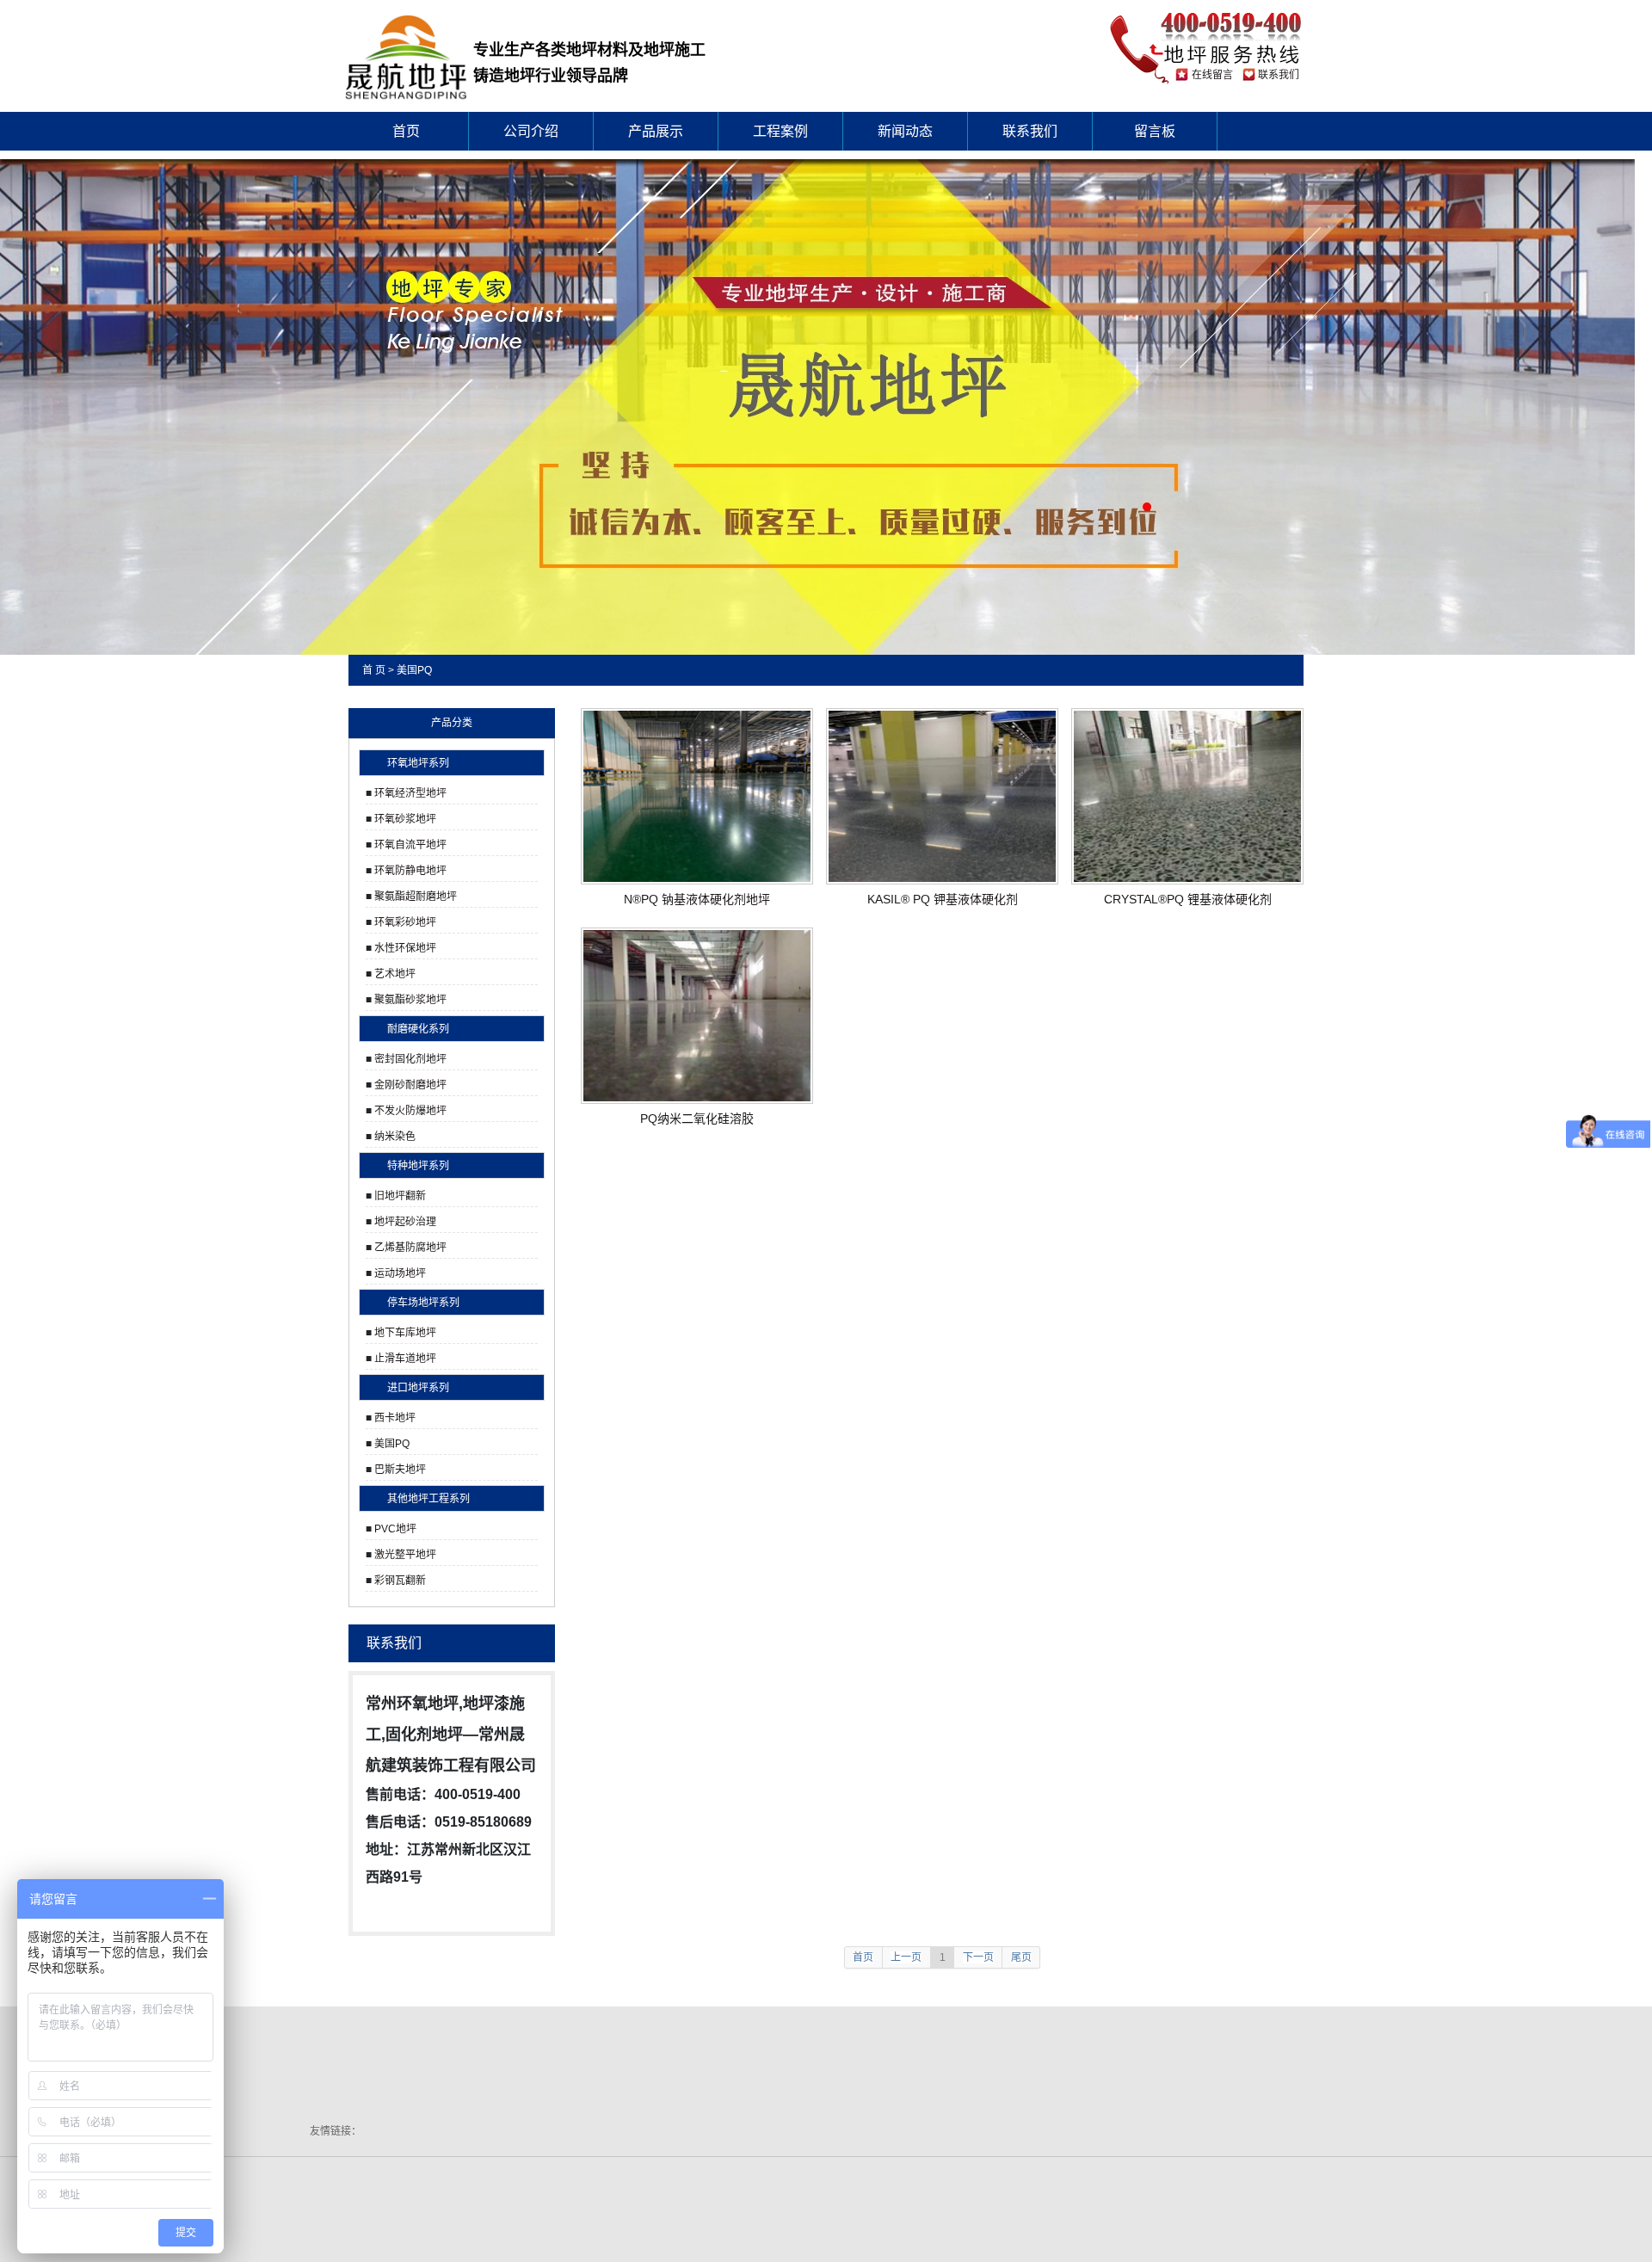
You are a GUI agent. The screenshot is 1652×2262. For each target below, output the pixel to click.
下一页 (978, 1957)
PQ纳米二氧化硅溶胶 (697, 1119)
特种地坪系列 (418, 1166)
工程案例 (780, 131)
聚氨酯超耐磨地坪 (416, 897)
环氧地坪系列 (418, 763)
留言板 (1155, 131)
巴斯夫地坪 (400, 1470)
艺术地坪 (395, 974)
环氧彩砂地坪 (405, 922)
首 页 (374, 670)
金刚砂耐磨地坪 (410, 1085)
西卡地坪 (395, 1418)
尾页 (1021, 1957)
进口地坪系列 (418, 1388)
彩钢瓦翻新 (400, 1581)
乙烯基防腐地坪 (410, 1248)
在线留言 (1212, 75)
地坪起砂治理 (405, 1222)
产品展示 (656, 131)
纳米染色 (395, 1137)
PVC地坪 (395, 1529)
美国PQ (414, 670)
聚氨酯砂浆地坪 (410, 1000)
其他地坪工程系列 (428, 1499)
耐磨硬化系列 (418, 1029)
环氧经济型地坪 (410, 793)
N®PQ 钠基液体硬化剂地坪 (697, 899)
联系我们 (1279, 75)
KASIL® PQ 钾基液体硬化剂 (943, 899)
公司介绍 (531, 131)
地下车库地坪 (405, 1333)
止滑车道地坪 (405, 1359)
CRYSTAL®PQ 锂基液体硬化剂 (1188, 899)
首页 (406, 131)
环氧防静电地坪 (410, 871)
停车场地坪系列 (423, 1303)
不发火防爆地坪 (410, 1111)
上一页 (906, 1957)
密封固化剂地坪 (410, 1059)
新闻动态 (905, 131)
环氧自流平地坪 (410, 845)
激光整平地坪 (405, 1555)
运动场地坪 (400, 1273)
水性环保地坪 (405, 948)
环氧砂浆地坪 (405, 819)
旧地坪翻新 (400, 1196)
